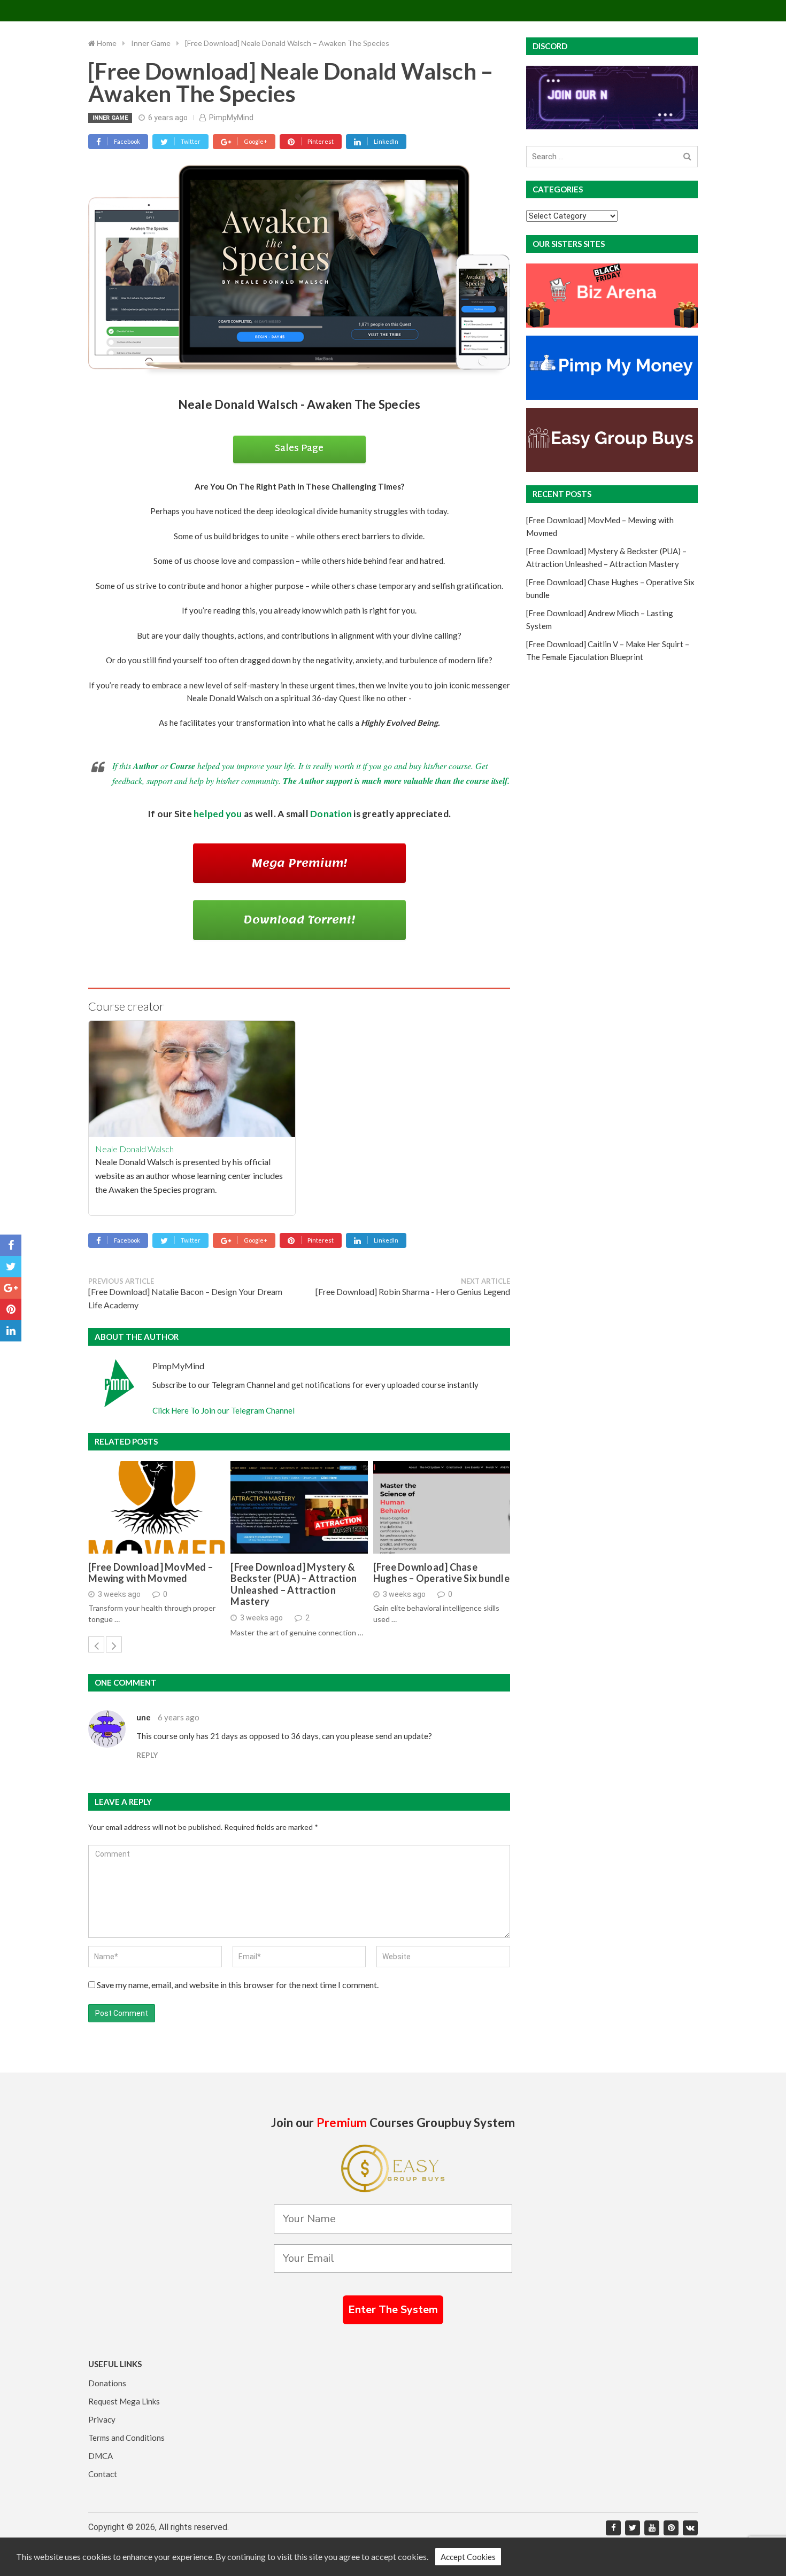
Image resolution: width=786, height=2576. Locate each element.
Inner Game (110, 118)
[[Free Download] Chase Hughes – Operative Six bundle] (442, 1507)
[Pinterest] (671, 2528)
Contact (103, 2474)
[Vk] (690, 2528)
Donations (107, 2383)
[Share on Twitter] (11, 1267)
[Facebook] (613, 2528)
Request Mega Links (124, 2401)
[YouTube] (652, 2528)
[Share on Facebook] (11, 1245)
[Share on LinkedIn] (11, 1331)
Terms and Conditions (126, 2438)
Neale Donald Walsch (134, 1149)
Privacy (102, 2419)
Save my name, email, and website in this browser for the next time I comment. (238, 1985)
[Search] (687, 157)
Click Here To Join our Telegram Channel (224, 1410)
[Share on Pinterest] (11, 1309)
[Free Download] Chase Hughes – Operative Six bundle (441, 1573)
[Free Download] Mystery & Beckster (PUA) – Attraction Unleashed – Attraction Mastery (294, 1585)
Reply (147, 1755)
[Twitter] (633, 2528)
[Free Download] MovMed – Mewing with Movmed (151, 1573)
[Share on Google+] (11, 1288)
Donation (331, 814)
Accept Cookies (468, 2557)
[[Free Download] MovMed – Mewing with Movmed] (157, 1507)
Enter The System (393, 2310)
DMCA (101, 2456)
